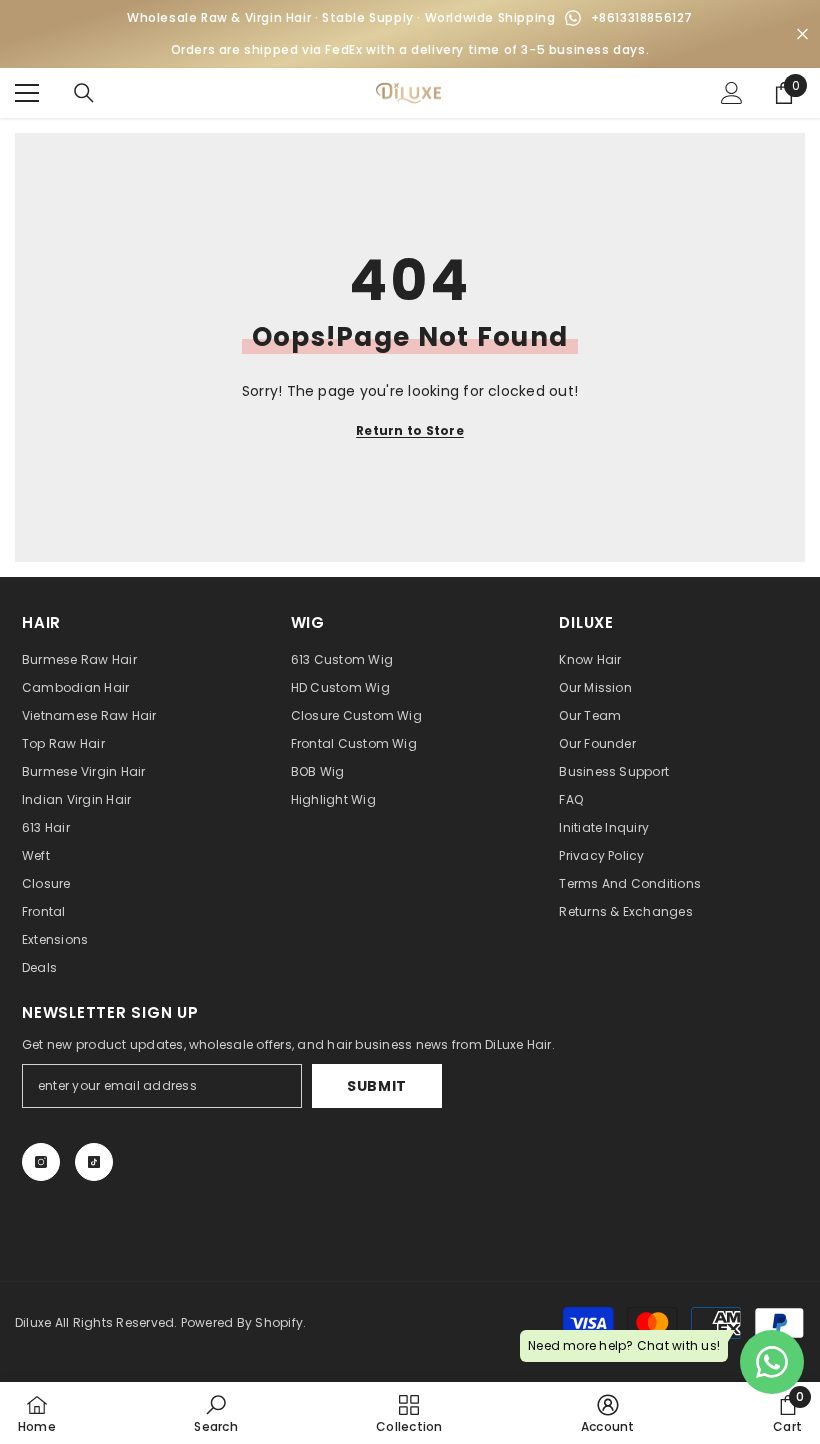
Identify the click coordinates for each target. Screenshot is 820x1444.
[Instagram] (41, 1162)
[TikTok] (94, 1162)
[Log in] (732, 93)
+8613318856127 (642, 17)
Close (802, 34)
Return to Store (410, 430)
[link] (215, 1413)
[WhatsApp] (573, 18)
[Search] (84, 93)
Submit (377, 1086)
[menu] (27, 93)
